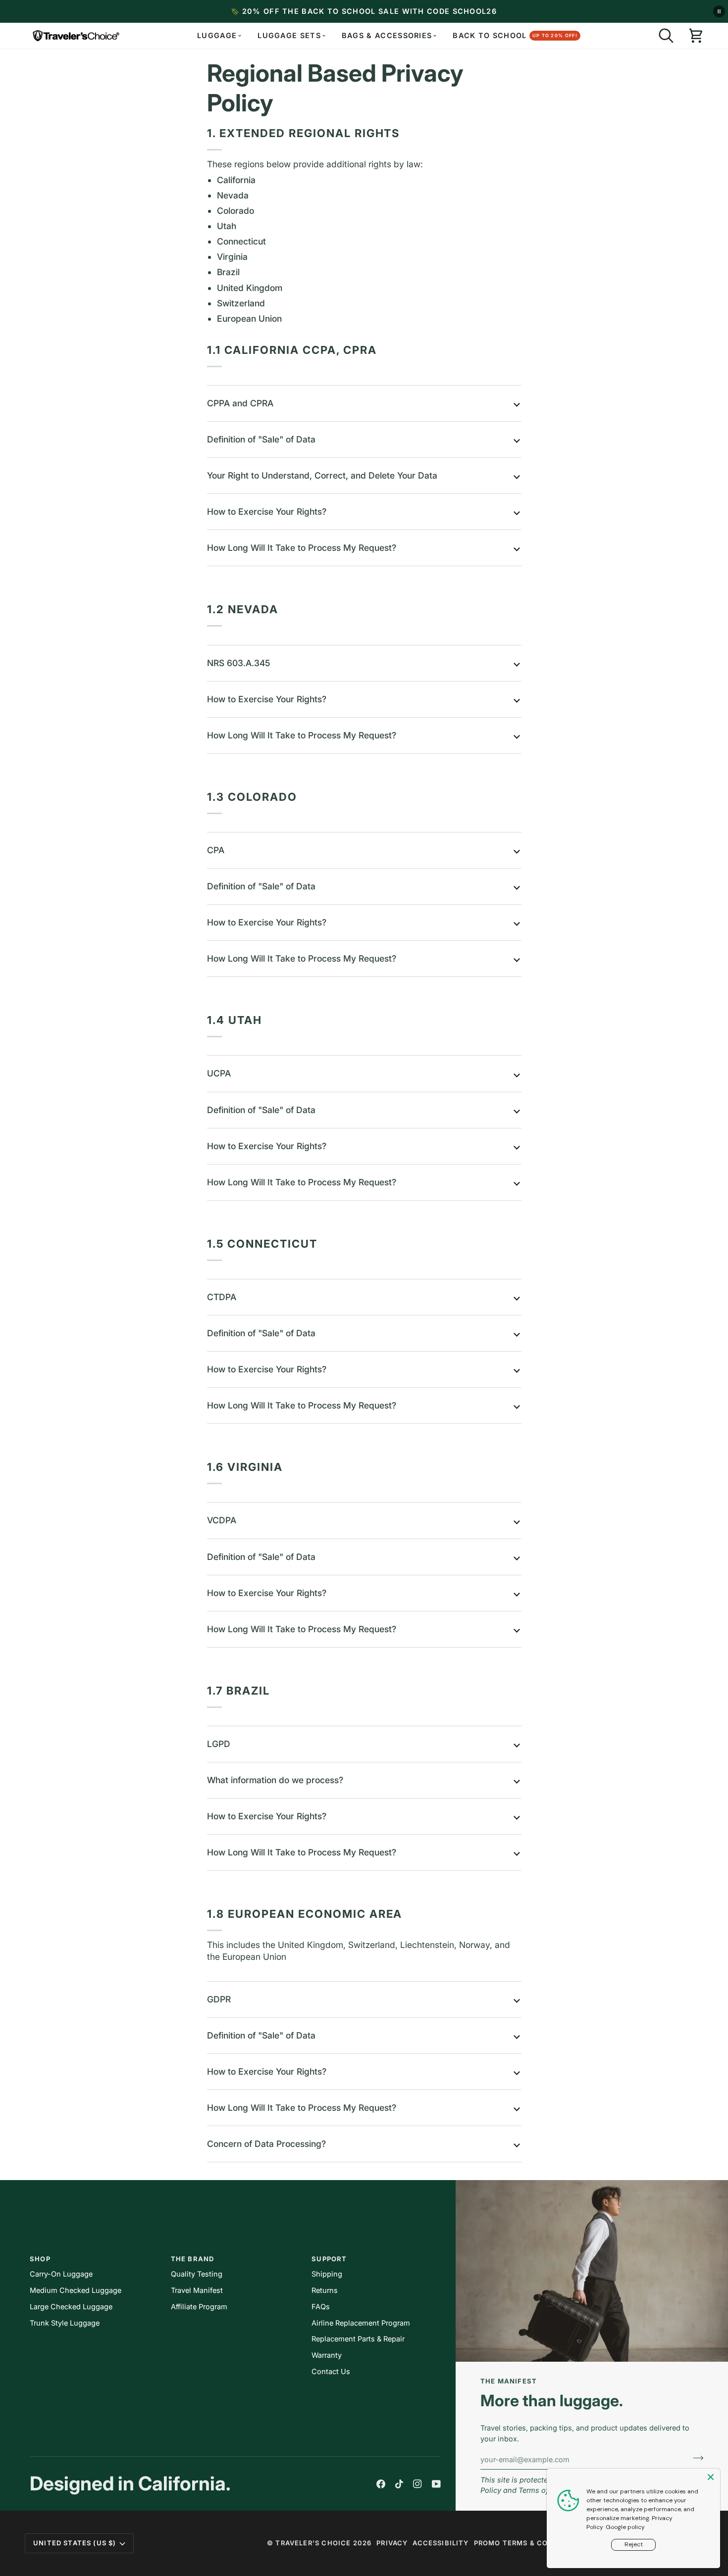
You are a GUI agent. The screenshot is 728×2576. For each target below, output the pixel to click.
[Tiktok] (399, 2484)
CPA (216, 850)
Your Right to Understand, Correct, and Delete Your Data (322, 475)
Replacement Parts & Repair (358, 2339)
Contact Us (331, 2371)
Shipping (327, 2274)
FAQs (321, 2307)
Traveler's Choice (313, 2543)
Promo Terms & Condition (527, 2543)
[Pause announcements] (719, 11)
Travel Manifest (197, 2290)
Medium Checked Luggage (76, 2290)
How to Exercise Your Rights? (267, 511)
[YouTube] (436, 2484)
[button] (666, 36)
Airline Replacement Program (361, 2323)
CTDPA (222, 1297)
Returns (325, 2290)
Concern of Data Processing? (266, 2144)
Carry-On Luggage (61, 2274)
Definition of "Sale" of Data (261, 439)
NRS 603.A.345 (239, 663)
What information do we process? (275, 1780)
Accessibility (441, 2543)
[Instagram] (417, 2484)
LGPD (219, 1744)
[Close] (712, 2477)
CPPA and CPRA (240, 403)
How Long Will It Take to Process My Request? (302, 548)
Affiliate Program (199, 2307)
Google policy (625, 2527)
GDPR (219, 1999)
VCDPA (222, 1520)
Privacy (392, 2543)
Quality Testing (197, 2274)
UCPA (219, 1073)
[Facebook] (381, 2484)
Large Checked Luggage (71, 2307)
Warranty (327, 2355)
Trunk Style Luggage (65, 2323)
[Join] (695, 2458)
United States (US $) (75, 2543)
